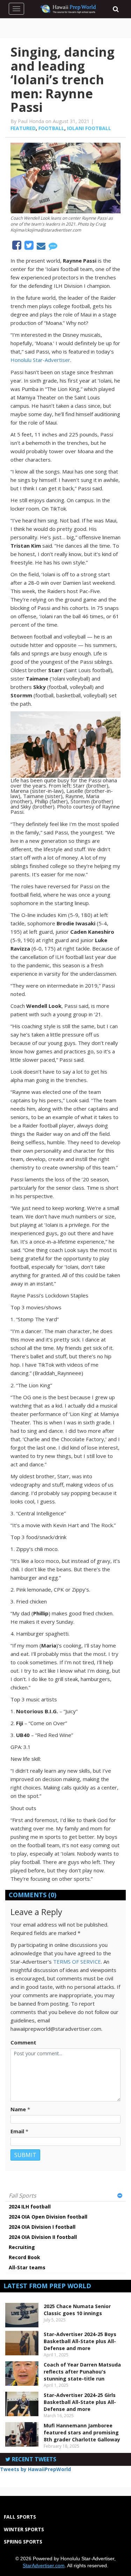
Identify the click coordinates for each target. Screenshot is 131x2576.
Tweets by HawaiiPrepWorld (35, 2469)
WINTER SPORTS (24, 2529)
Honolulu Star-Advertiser (40, 360)
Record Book (24, 2257)
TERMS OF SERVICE (77, 1962)
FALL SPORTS (20, 2517)
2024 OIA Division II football (43, 2237)
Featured (23, 128)
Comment (23, 2042)
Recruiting (22, 2247)
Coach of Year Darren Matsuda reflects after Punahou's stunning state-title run (82, 2372)
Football (51, 128)
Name (18, 2109)
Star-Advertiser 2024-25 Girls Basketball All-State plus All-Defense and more (80, 2402)
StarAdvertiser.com (44, 2566)
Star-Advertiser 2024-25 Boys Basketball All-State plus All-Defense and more (80, 2341)
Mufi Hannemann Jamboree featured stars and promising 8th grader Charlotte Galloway (82, 2432)
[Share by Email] (42, 247)
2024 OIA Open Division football (48, 2217)
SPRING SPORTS (23, 2542)
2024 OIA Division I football (42, 2227)
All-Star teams (27, 2267)
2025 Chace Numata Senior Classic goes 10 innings (77, 2310)
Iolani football (89, 128)
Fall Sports (23, 2196)
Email (17, 2131)
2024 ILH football (30, 2207)
